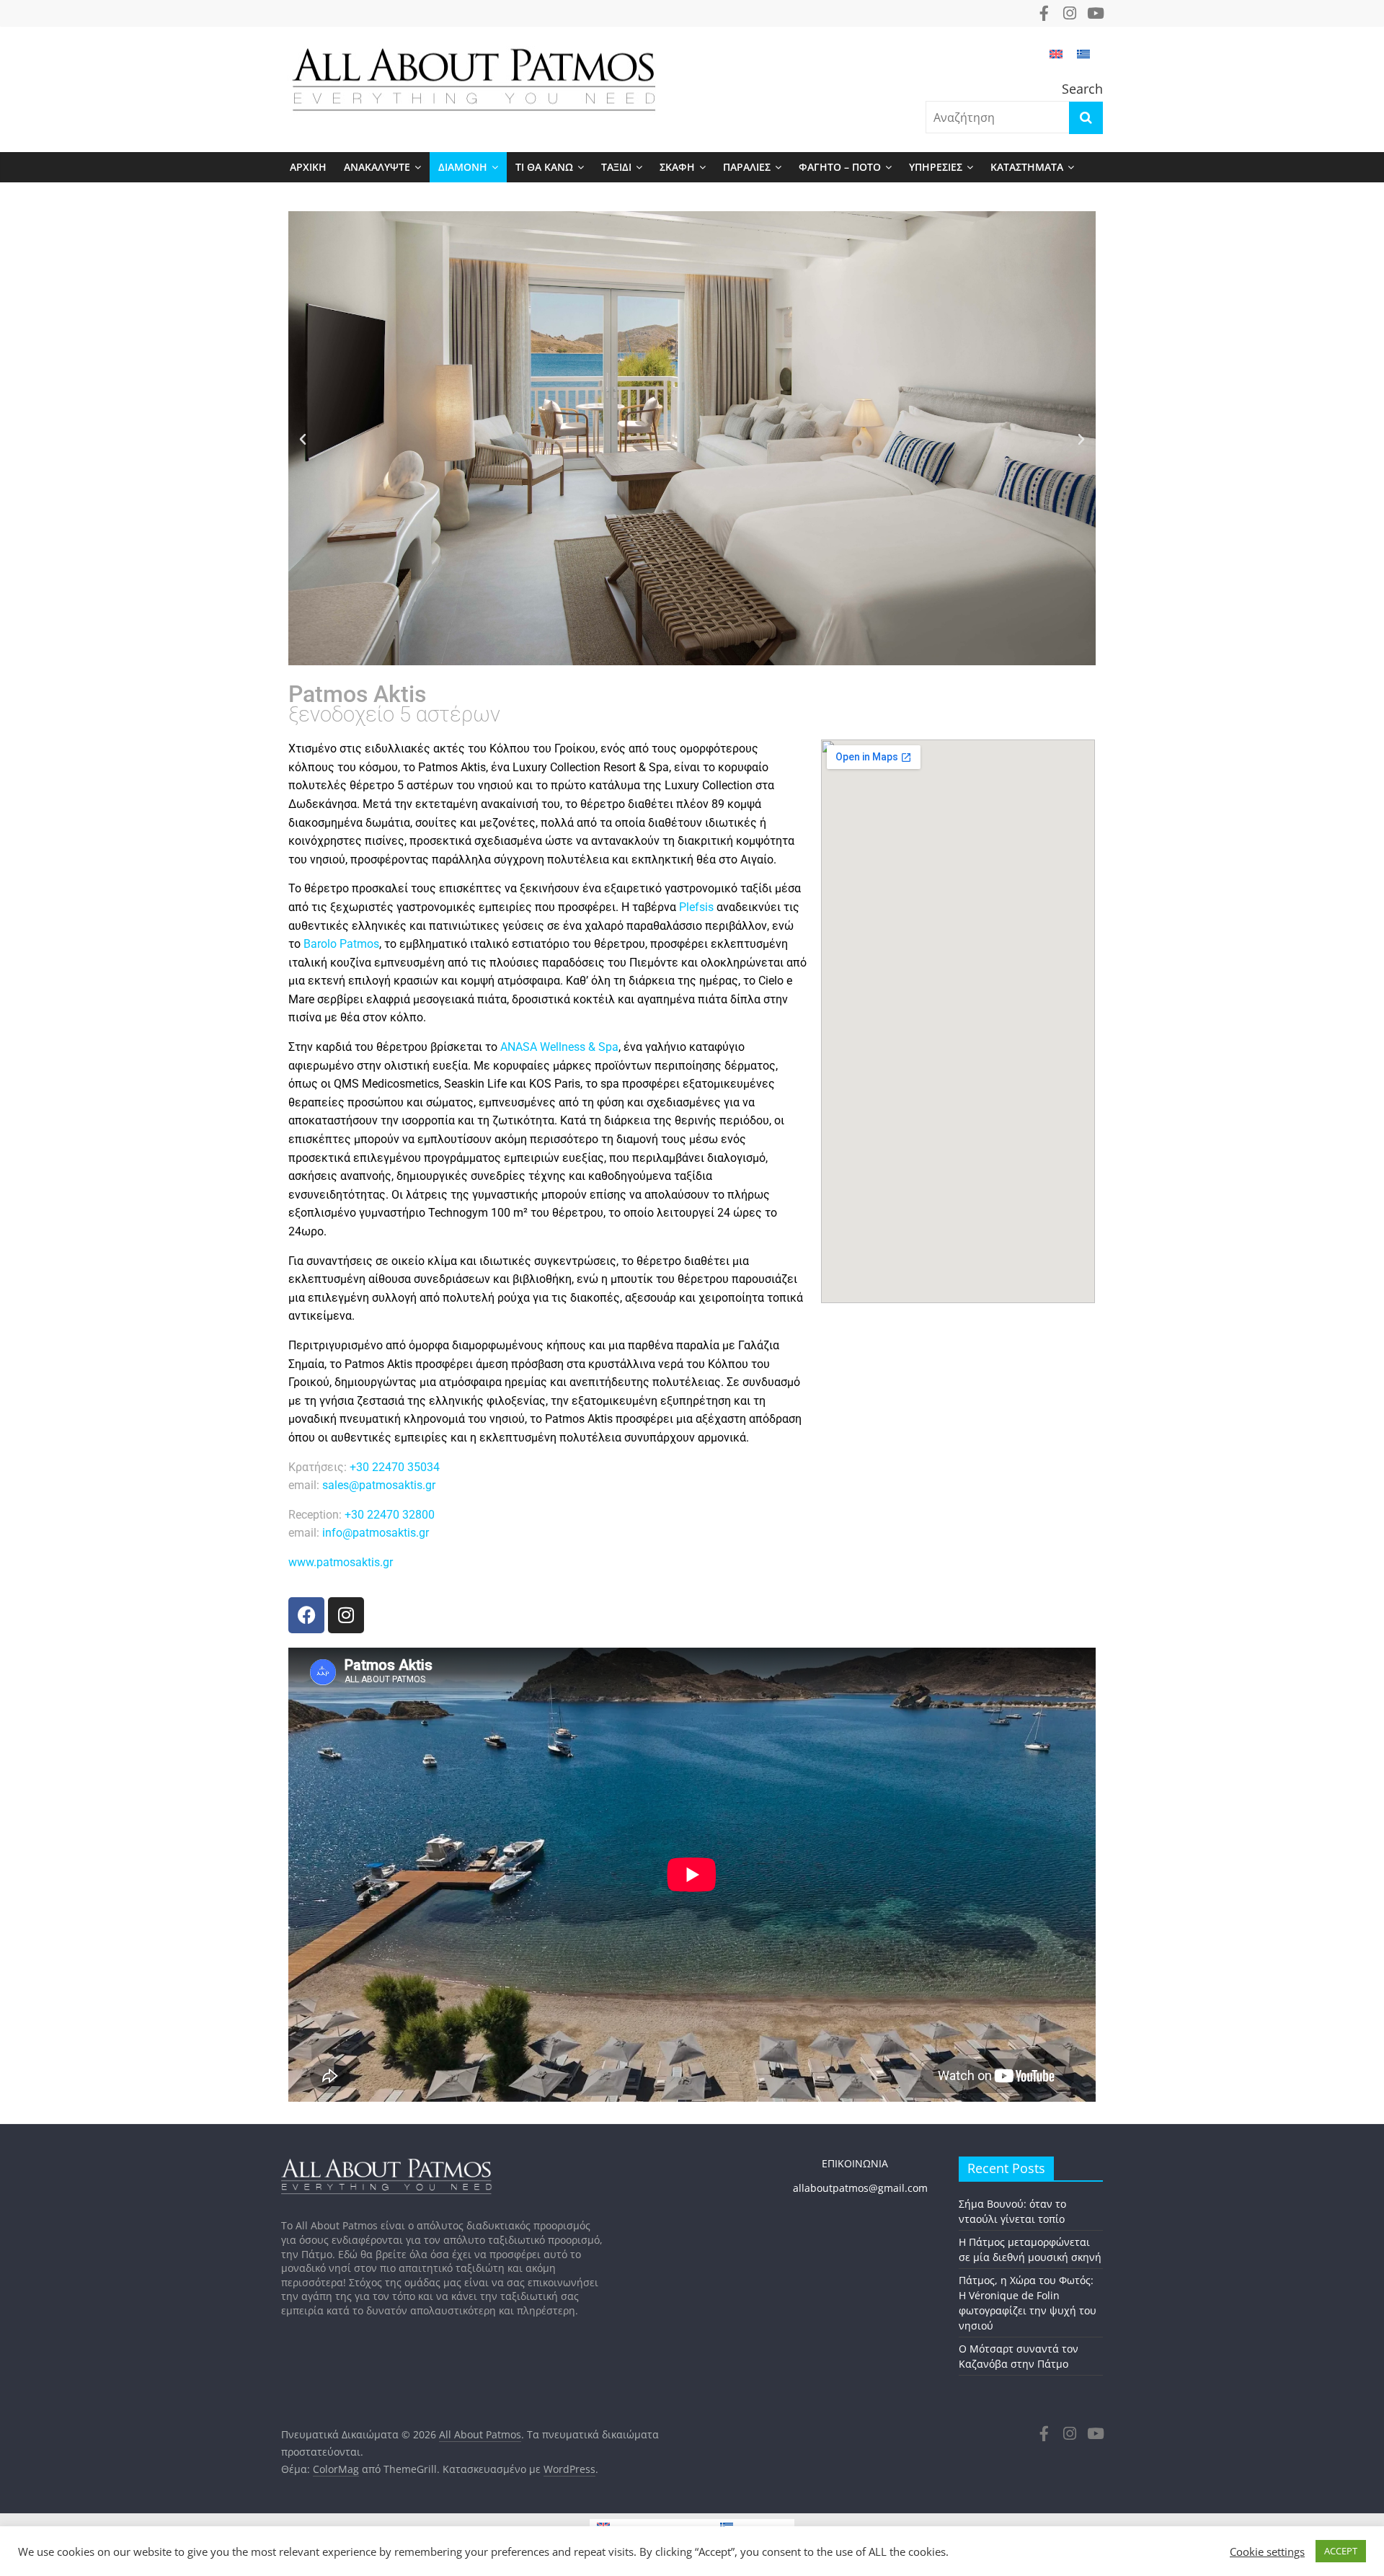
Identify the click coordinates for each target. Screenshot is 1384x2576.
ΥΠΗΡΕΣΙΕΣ (936, 167)
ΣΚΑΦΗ (677, 167)
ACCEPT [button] (1341, 2551)
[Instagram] (346, 1615)
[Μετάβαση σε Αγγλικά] (1056, 61)
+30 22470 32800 (390, 1515)
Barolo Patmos (341, 944)
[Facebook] (306, 1615)
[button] (303, 440)
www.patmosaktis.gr (341, 1562)
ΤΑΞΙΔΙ (616, 167)
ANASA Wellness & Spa (559, 1047)
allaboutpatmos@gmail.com (860, 2188)
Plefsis (696, 907)
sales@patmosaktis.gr (380, 1485)
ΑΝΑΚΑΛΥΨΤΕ (377, 167)
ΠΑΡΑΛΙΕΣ (747, 167)
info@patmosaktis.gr (374, 1533)
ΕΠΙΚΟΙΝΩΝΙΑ (840, 2163)
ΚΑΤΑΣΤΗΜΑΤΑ (1027, 167)
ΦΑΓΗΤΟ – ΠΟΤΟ (840, 167)
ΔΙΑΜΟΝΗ (463, 167)
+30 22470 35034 (395, 1467)
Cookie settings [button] (1267, 2551)
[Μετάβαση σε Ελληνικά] (1083, 61)
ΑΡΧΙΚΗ (308, 167)
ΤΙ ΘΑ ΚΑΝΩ (544, 167)
